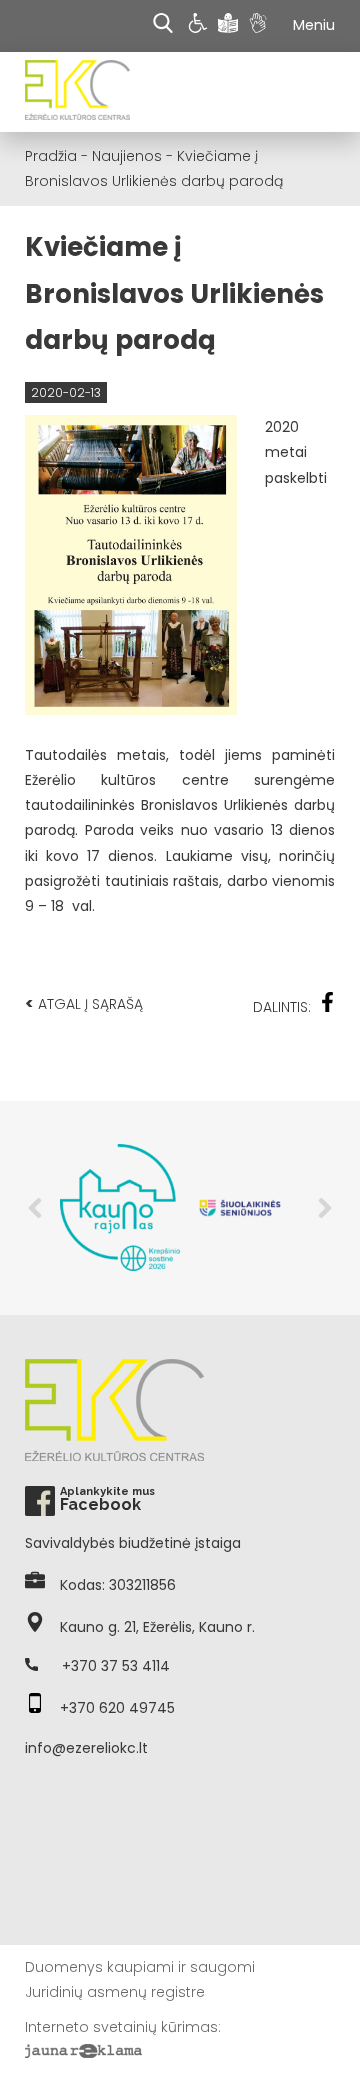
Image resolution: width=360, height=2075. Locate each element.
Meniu (314, 25)
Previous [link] (35, 1208)
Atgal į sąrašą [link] (84, 1003)
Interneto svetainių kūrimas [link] (121, 2027)
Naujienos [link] (127, 156)
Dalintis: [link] (282, 1007)
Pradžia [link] (51, 156)
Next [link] (325, 1208)
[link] (200, 26)
